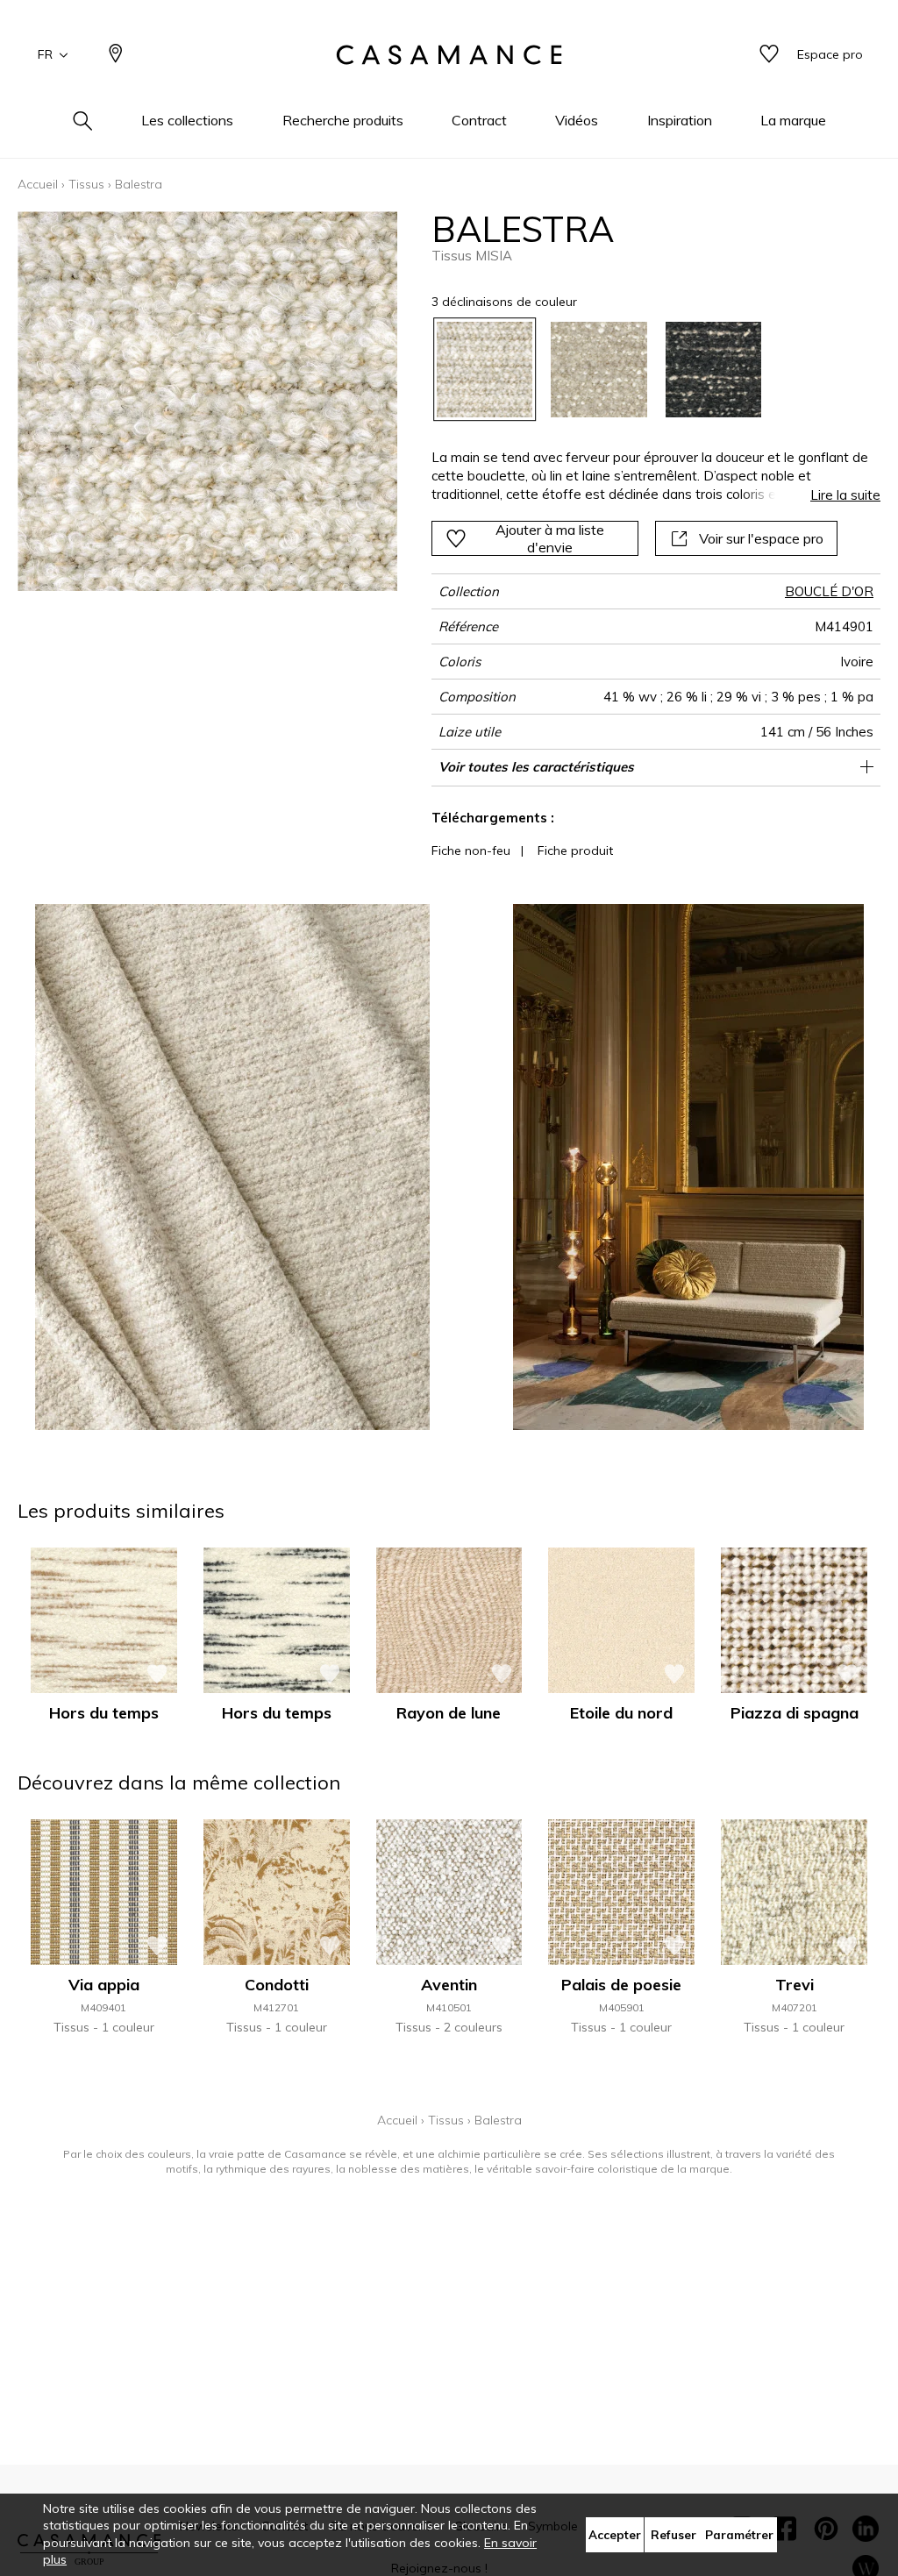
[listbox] (647, 370)
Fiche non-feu (471, 850)
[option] (485, 370)
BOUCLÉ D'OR (829, 591)
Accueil (38, 184)
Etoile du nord (621, 1713)
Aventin (449, 1985)
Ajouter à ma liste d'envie (550, 538)
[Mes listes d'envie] (769, 55)
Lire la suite (845, 495)
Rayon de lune (449, 1713)
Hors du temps (104, 1713)
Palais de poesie (621, 1985)
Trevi (795, 1985)
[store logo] (449, 55)
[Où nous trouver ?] (116, 55)
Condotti (277, 1985)
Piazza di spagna (795, 1713)
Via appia (104, 1985)
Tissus (86, 184)
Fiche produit (575, 850)
